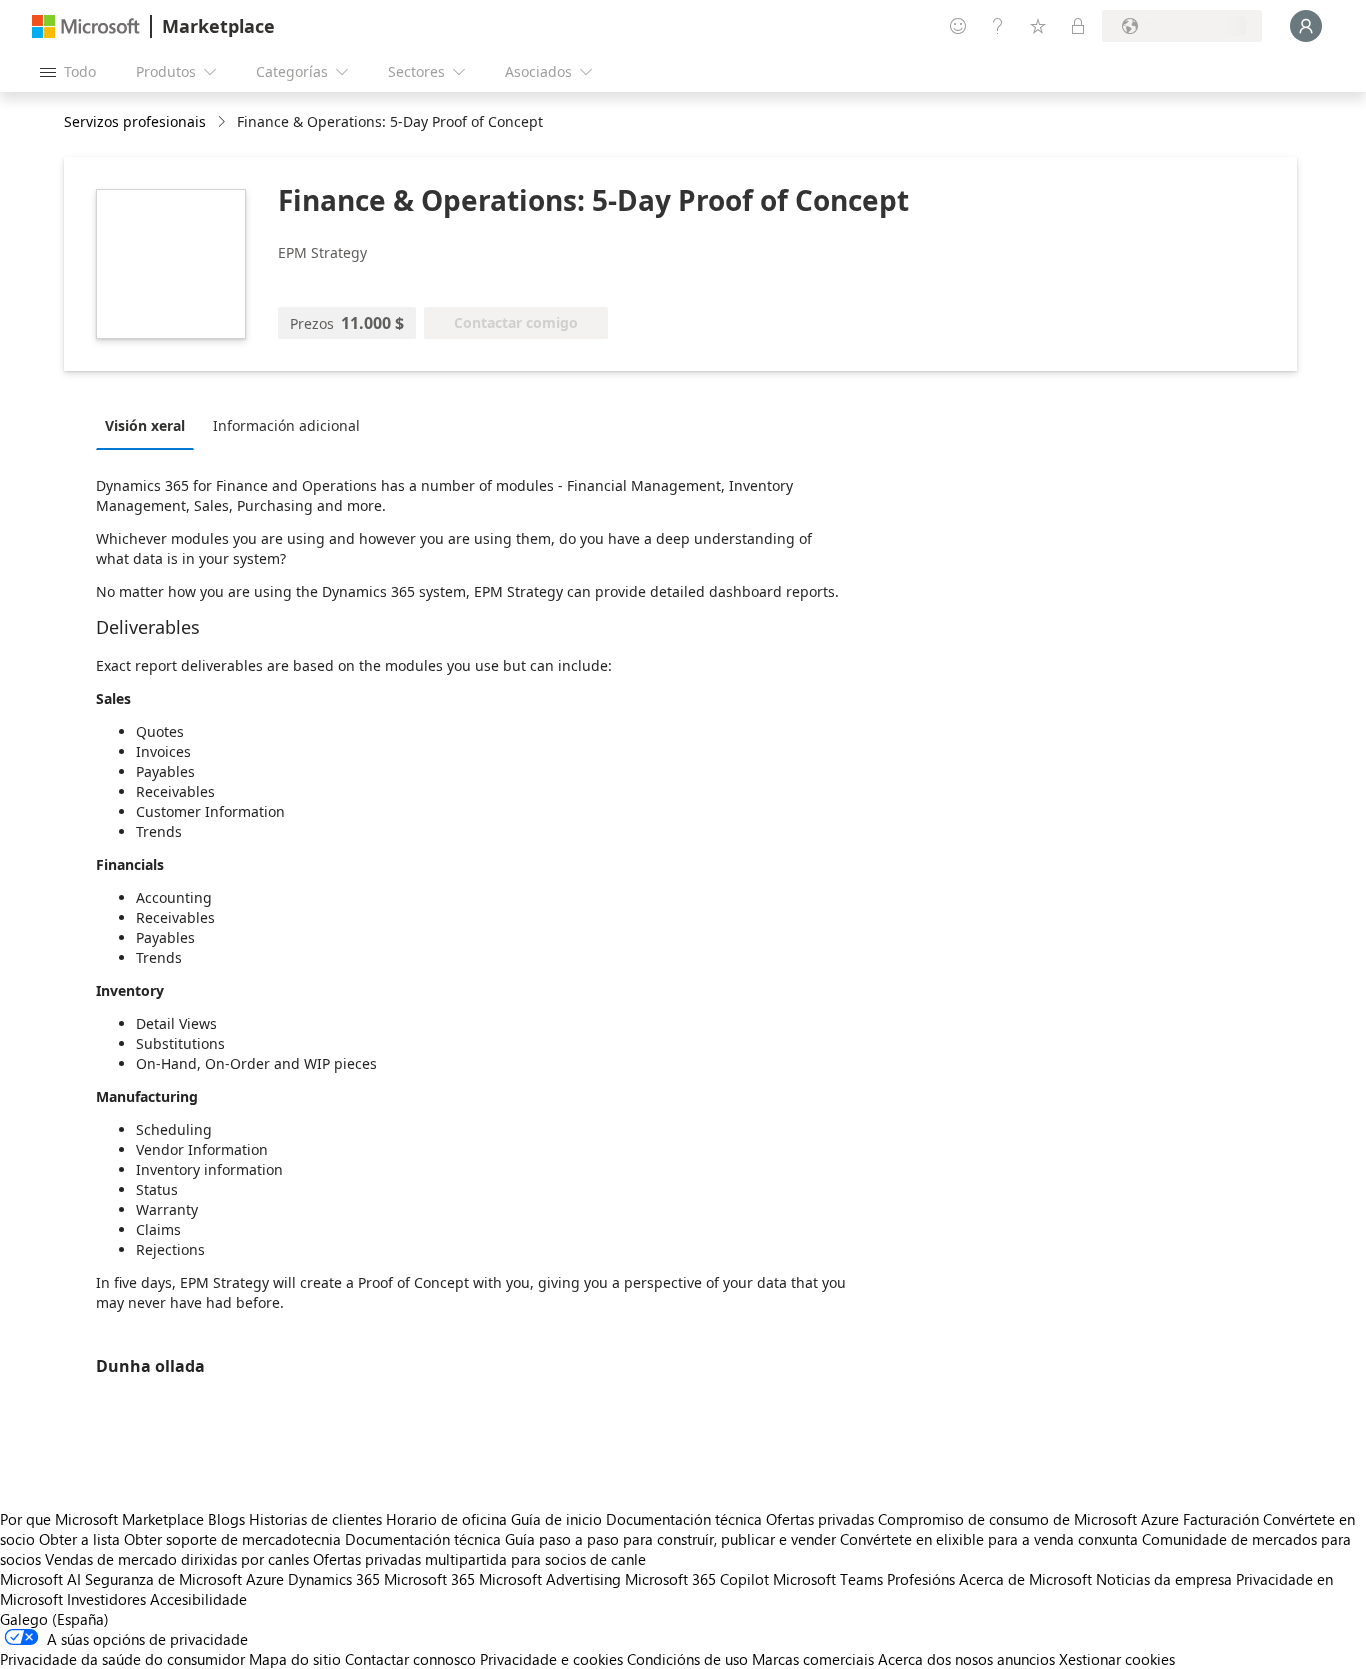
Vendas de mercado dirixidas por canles (177, 1559)
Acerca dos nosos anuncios (966, 1659)
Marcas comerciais (813, 1659)
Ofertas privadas (820, 1519)
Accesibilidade (198, 1599)
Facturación (1221, 1519)
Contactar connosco (410, 1659)
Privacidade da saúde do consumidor (122, 1659)
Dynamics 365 (334, 1579)
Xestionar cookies (1117, 1659)
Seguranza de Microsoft (163, 1579)
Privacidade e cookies (551, 1659)
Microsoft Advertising (550, 1579)
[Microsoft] (86, 26)
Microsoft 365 (429, 1579)
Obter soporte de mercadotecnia (232, 1539)
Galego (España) (54, 1619)
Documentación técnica (684, 1519)
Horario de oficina (446, 1519)
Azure (265, 1579)
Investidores (106, 1599)
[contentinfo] (223, 122)
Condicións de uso (687, 1659)
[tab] (150, 425)
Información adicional (286, 425)
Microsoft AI (40, 1579)
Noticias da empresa (1164, 1579)
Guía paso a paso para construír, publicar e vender (670, 1539)
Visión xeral (145, 425)
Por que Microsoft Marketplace (102, 1519)
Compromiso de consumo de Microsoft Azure (1030, 1519)
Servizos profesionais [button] (135, 121)
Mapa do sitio (295, 1659)
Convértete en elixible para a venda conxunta (989, 1539)
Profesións (921, 1579)
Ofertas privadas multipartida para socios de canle (479, 1559)
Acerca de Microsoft (1025, 1579)
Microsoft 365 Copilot (697, 1579)
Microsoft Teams (828, 1579)
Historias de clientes (315, 1519)
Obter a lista (79, 1539)
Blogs (226, 1519)
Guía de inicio (556, 1519)
